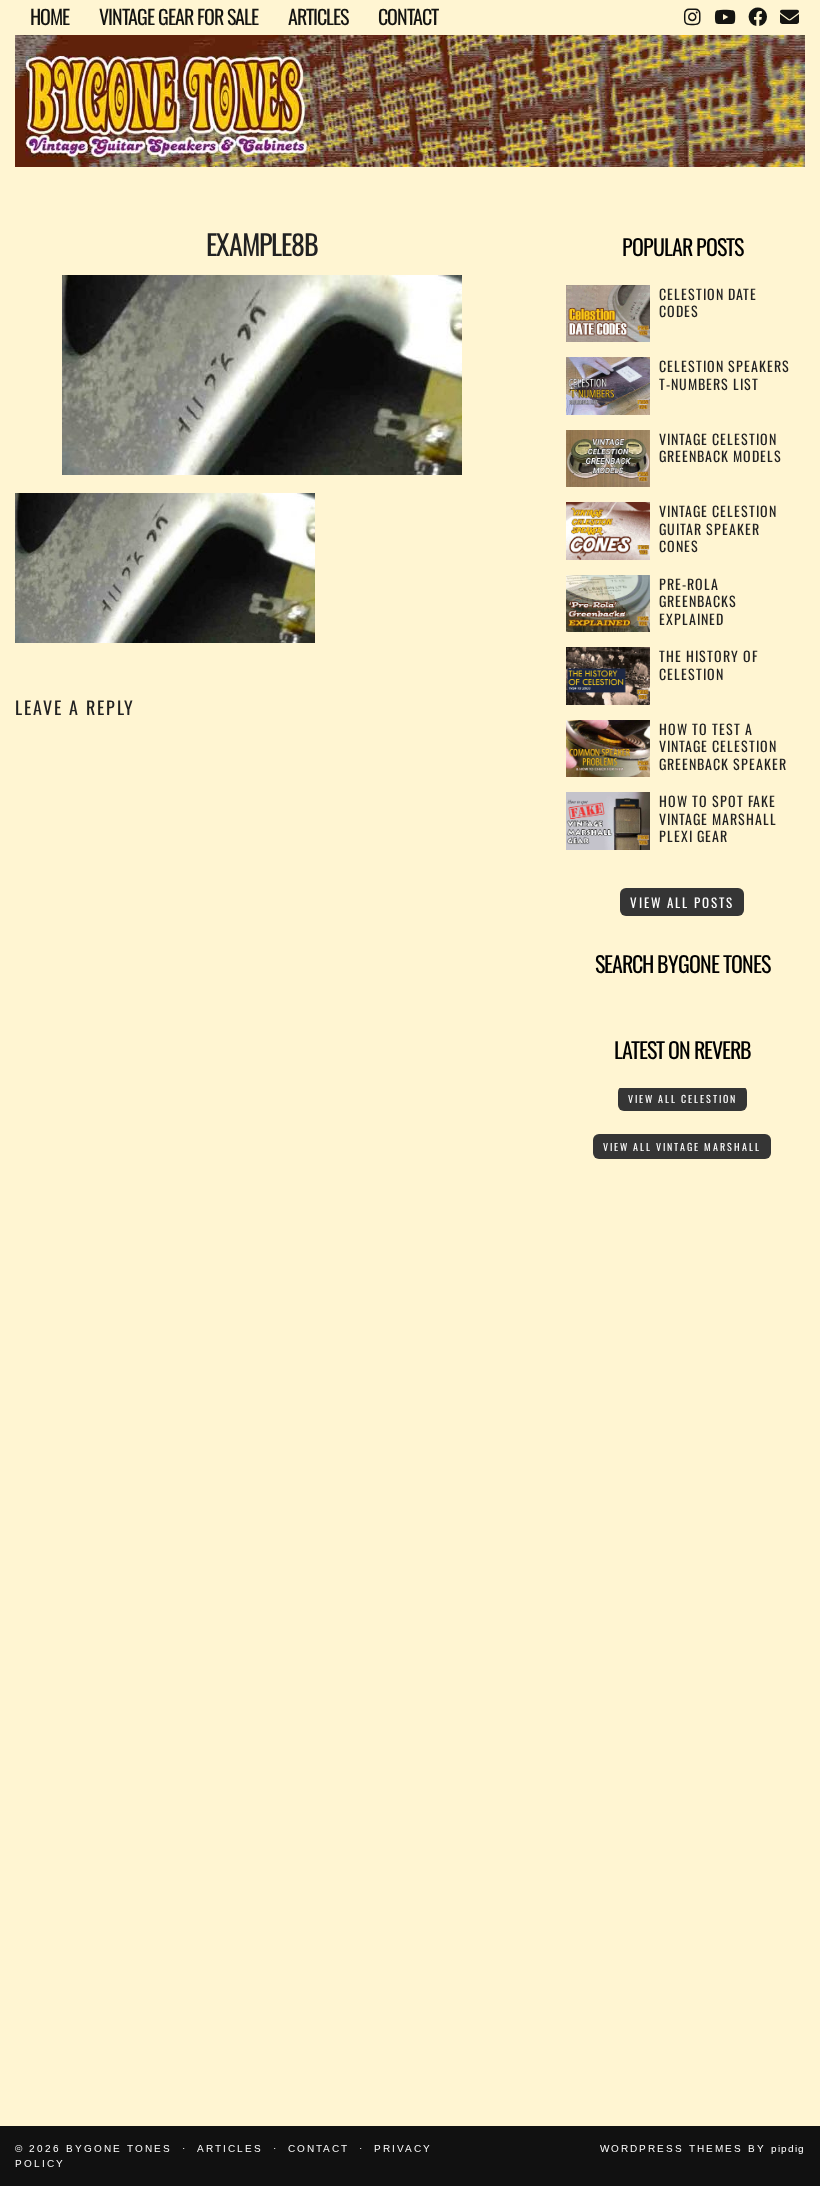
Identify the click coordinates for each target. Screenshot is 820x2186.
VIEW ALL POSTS (682, 902)
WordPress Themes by (702, 2148)
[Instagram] (692, 15)
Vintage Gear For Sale (178, 16)
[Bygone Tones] (410, 86)
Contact (408, 16)
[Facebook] (757, 15)
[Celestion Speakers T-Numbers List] (608, 408)
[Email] (789, 15)
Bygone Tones (119, 2148)
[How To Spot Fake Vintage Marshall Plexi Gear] (608, 843)
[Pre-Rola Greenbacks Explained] (608, 625)
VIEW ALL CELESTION (682, 1098)
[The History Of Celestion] (608, 698)
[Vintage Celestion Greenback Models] (608, 480)
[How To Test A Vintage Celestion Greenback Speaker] (608, 770)
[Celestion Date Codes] (608, 335)
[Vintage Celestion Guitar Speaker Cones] (608, 553)
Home (49, 16)
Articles (318, 16)
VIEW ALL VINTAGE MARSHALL (682, 1146)
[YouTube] (724, 15)
